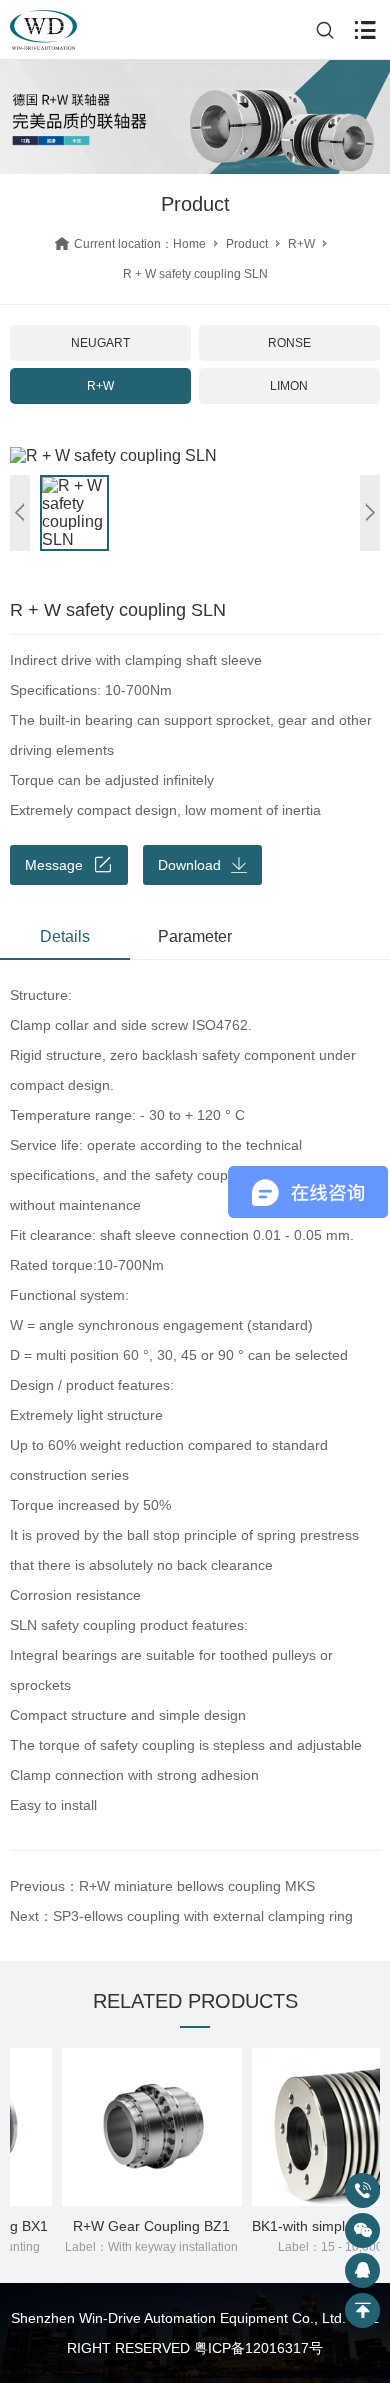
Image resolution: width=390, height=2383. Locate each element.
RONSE (289, 343)
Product (247, 244)
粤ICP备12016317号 (258, 2348)
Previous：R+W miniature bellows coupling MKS (162, 1886)
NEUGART (100, 343)
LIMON (289, 386)
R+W (301, 244)
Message (54, 865)
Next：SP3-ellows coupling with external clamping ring (181, 1916)
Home (189, 244)
